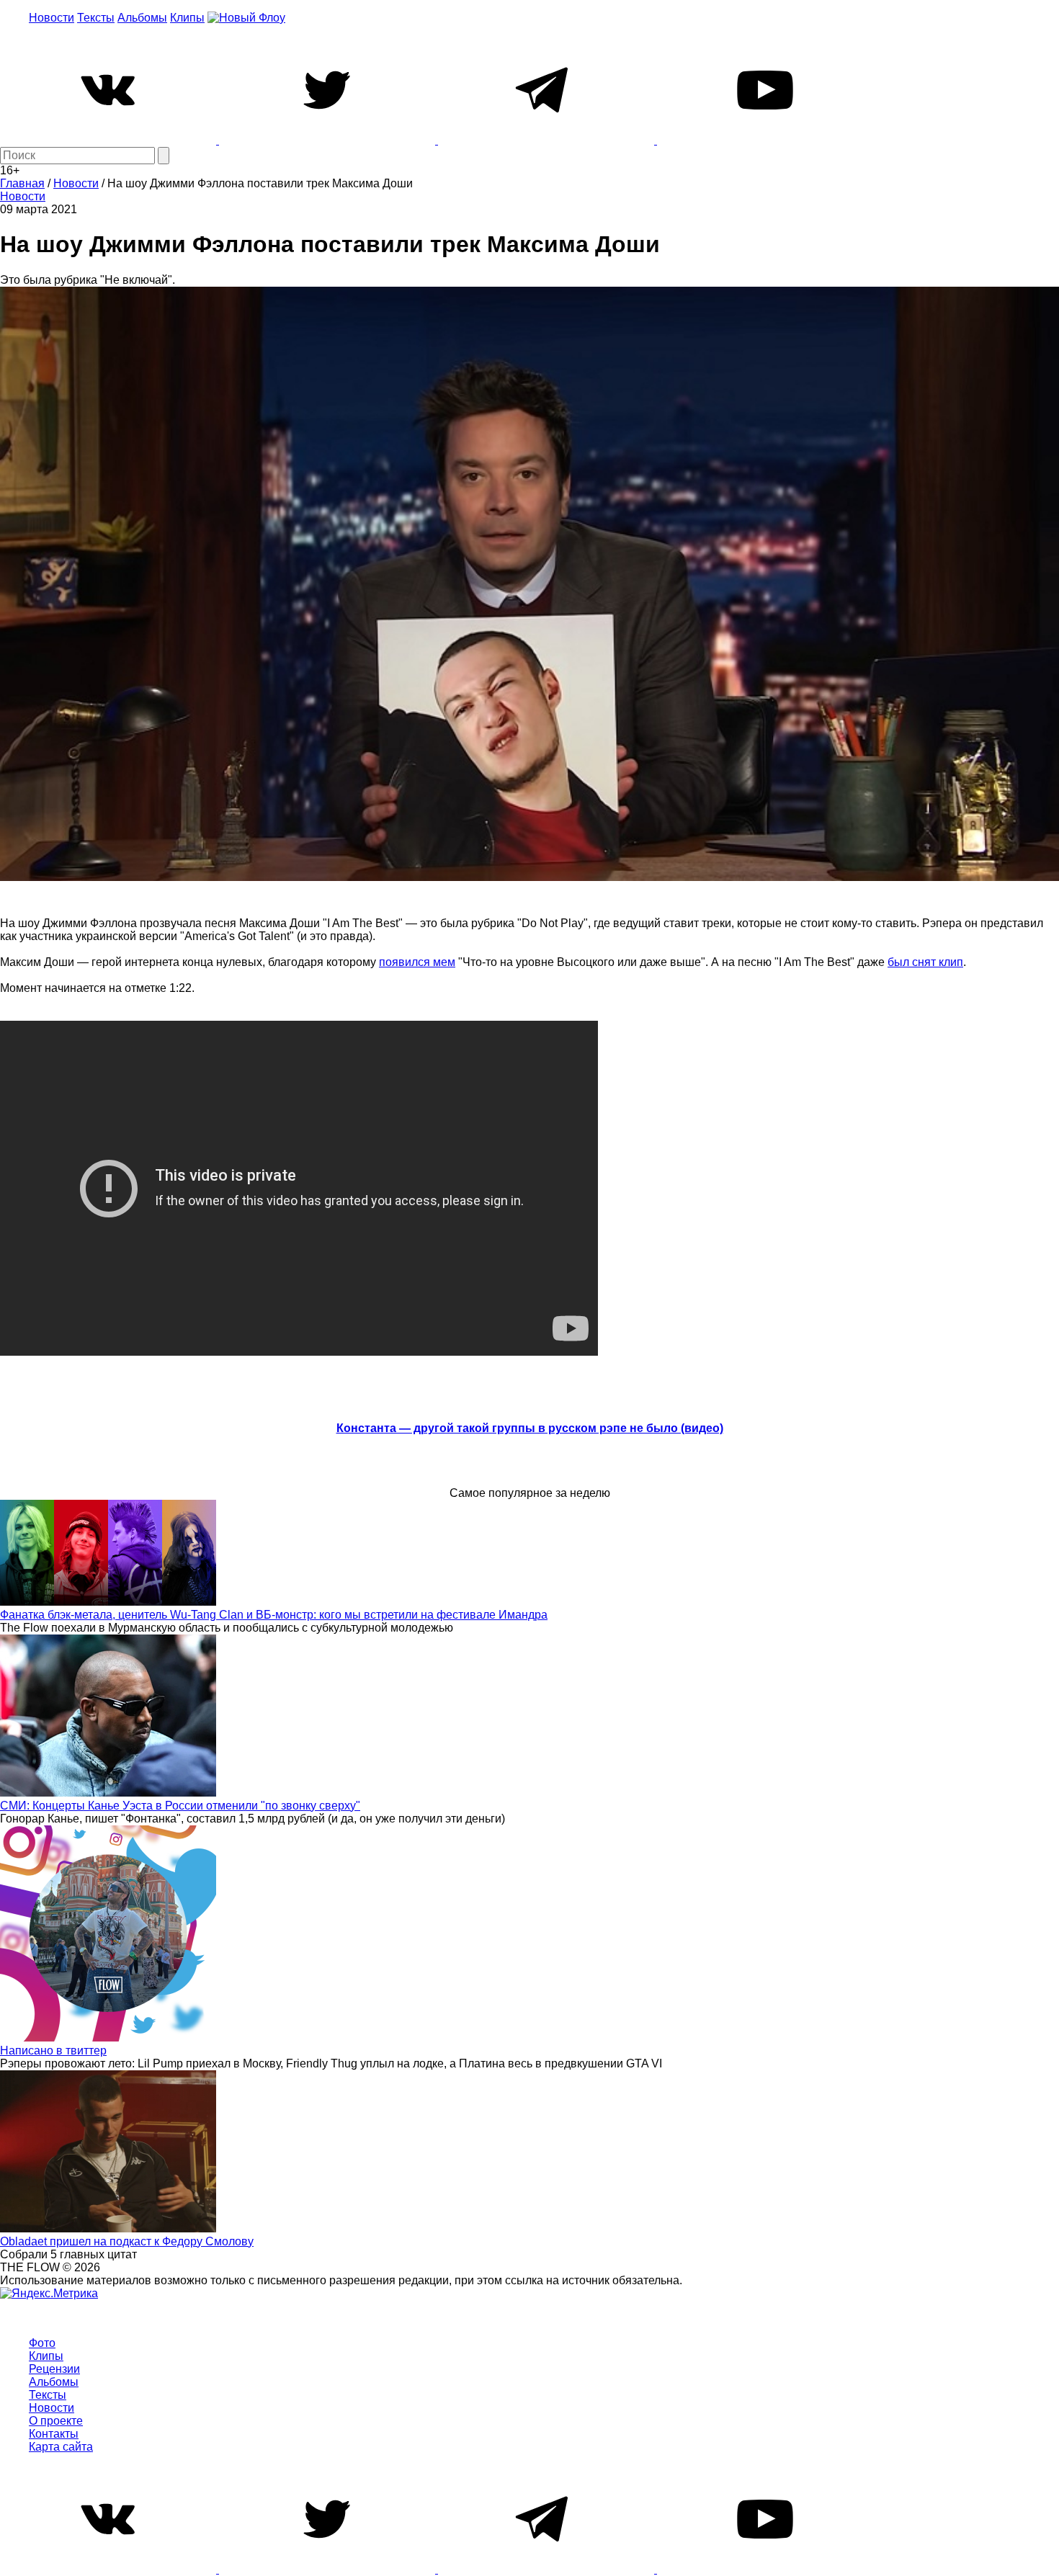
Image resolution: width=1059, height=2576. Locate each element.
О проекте (56, 2421)
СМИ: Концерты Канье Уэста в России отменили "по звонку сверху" (180, 1806)
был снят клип (925, 962)
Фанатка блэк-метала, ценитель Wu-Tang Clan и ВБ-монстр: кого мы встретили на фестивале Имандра (274, 1615)
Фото (42, 2343)
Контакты (54, 2434)
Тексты (96, 18)
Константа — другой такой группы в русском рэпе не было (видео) (530, 1428)
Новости (52, 18)
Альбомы (142, 18)
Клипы (187, 18)
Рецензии (54, 2369)
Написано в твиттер (53, 2050)
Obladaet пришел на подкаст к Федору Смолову (127, 2241)
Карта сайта (61, 2447)
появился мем (417, 962)
